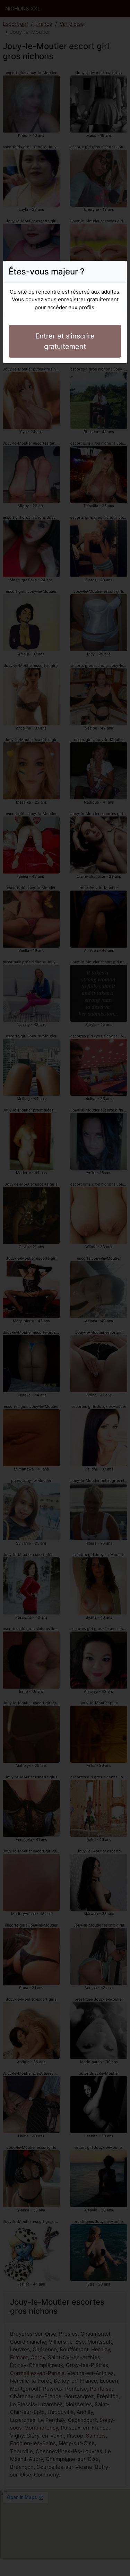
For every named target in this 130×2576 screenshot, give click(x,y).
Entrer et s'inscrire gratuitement (65, 341)
